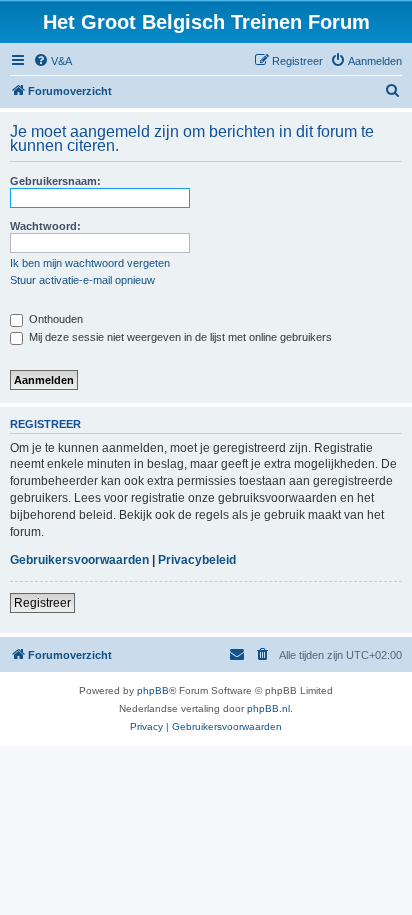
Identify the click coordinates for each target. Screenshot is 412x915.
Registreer (42, 603)
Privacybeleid (197, 560)
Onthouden (54, 319)
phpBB (153, 690)
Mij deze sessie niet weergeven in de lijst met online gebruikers (179, 337)
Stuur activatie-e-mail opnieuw (82, 280)
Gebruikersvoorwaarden (79, 560)
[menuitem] (52, 61)
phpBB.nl (268, 708)
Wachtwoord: (45, 226)
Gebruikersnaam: (55, 181)
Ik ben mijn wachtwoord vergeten (90, 263)
